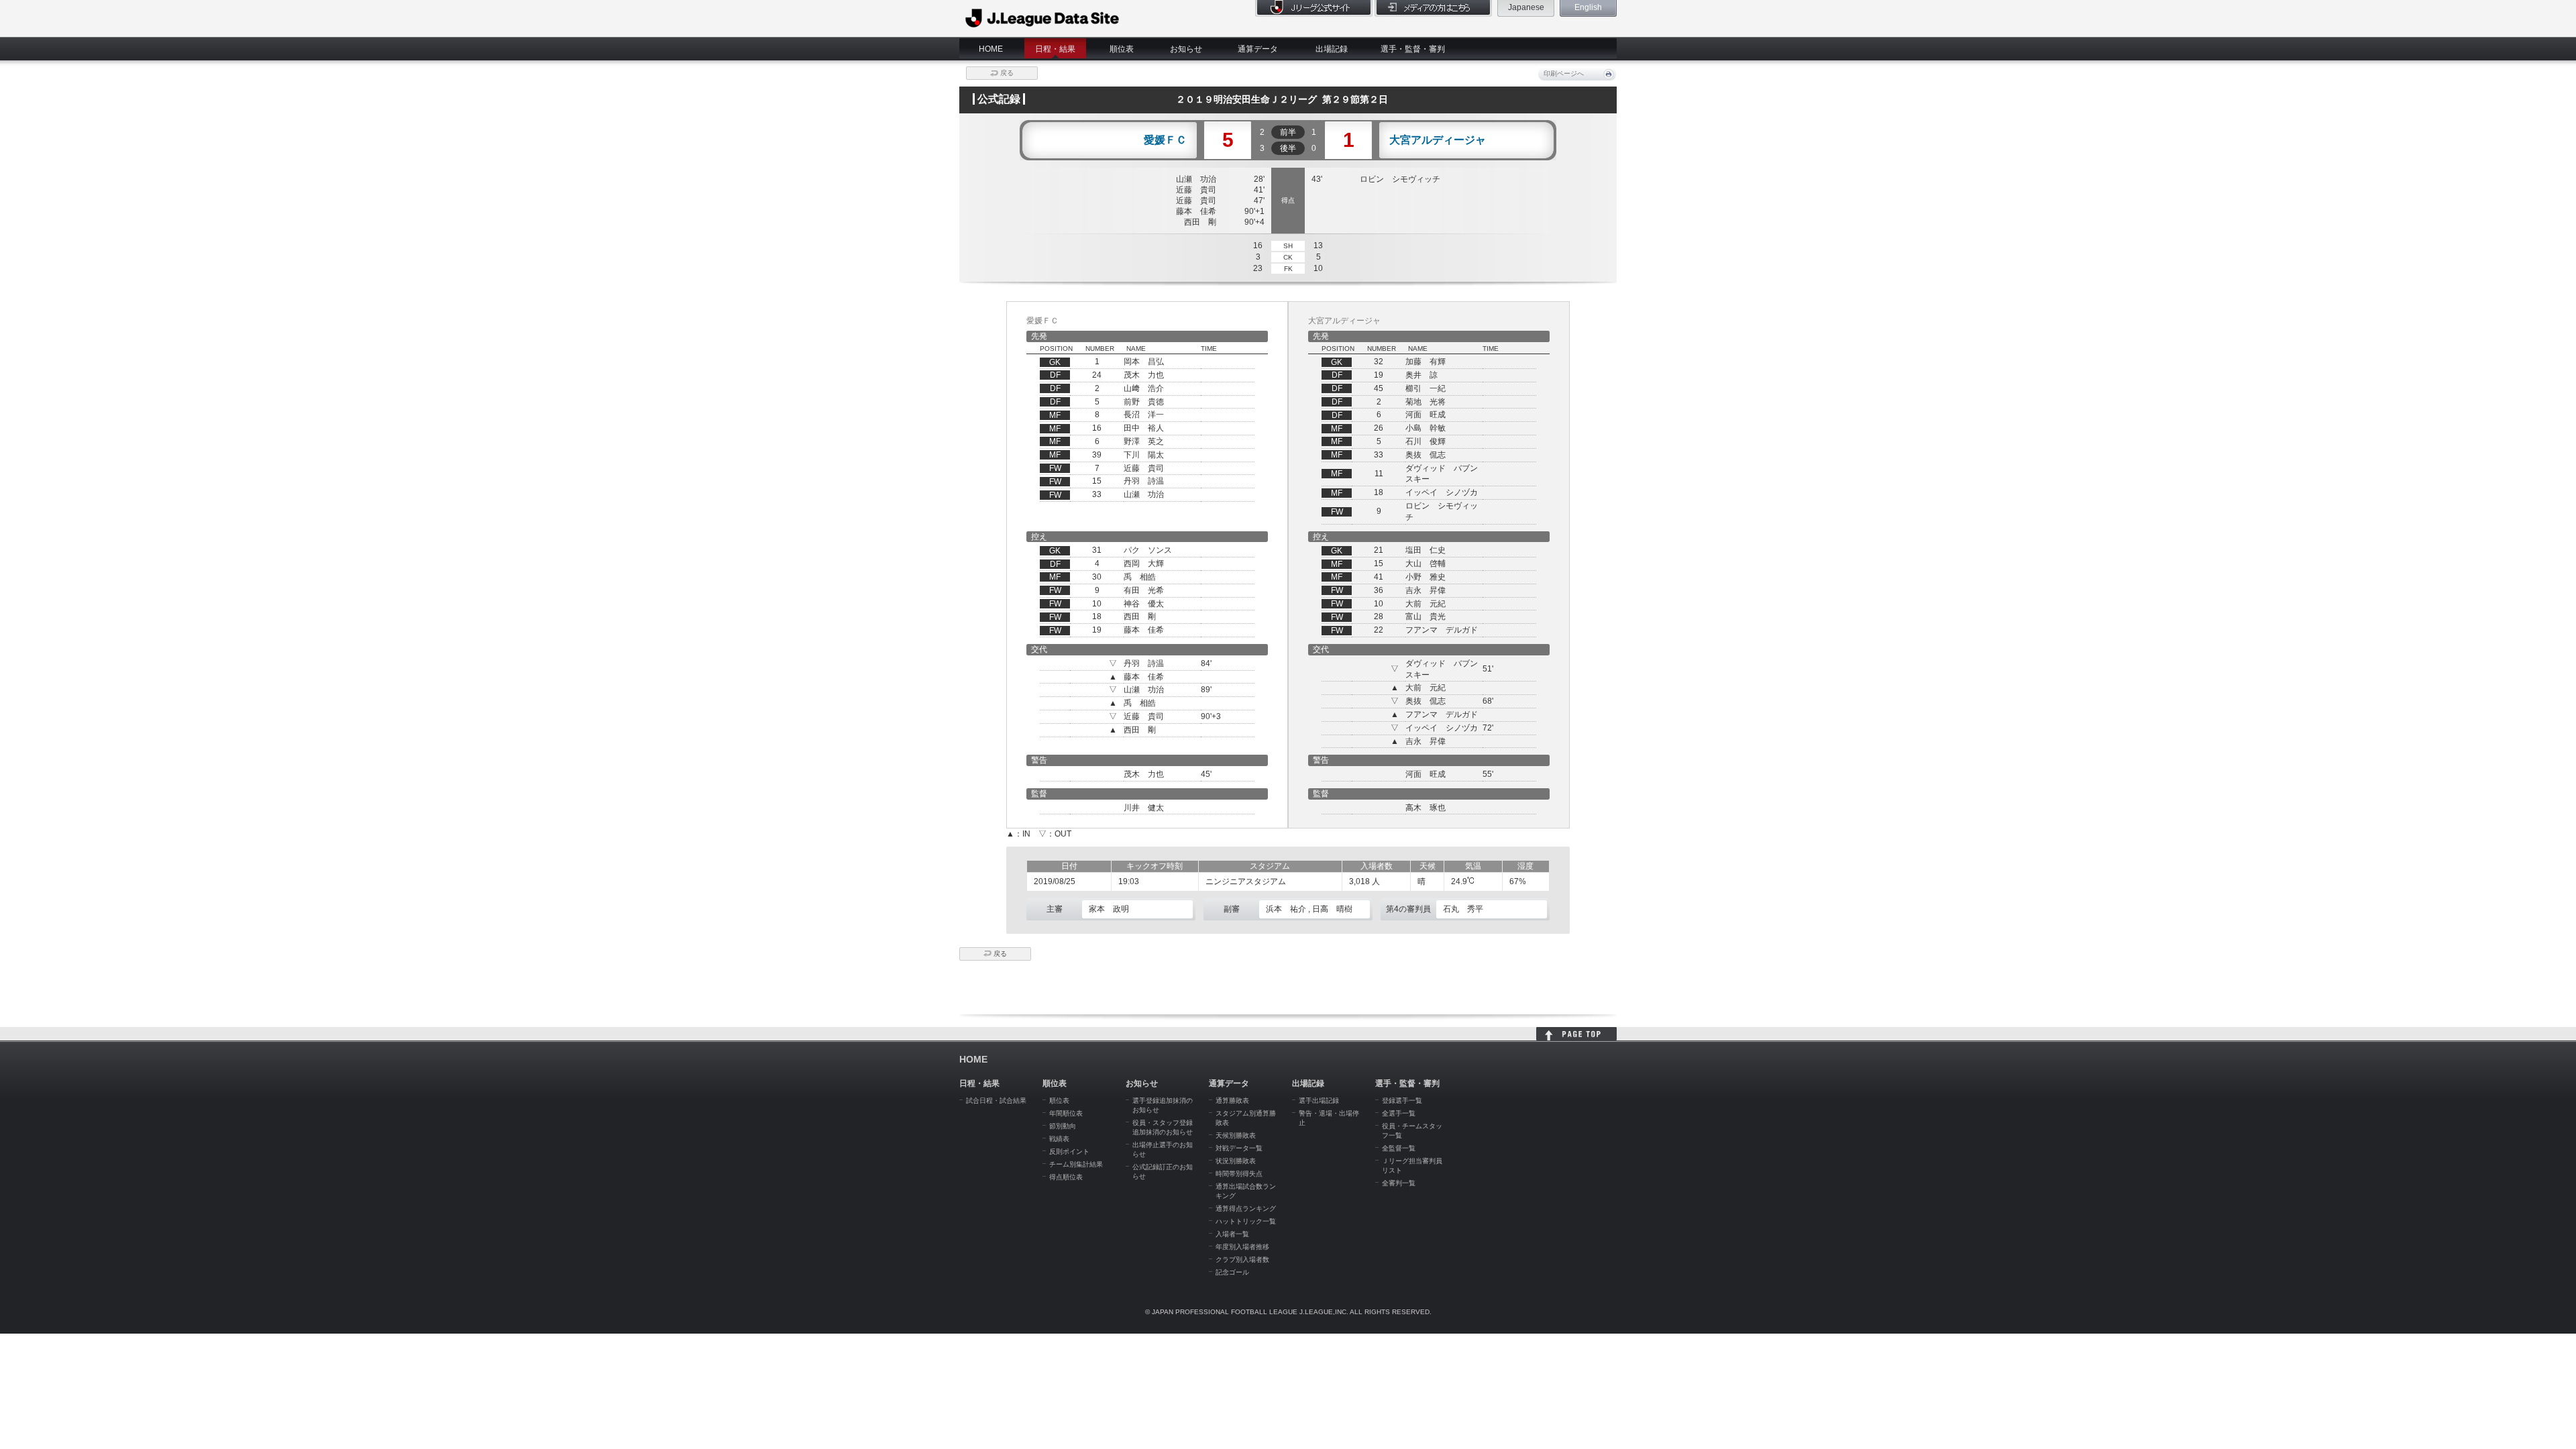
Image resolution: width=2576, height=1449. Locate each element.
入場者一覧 (1232, 1234)
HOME (991, 49)
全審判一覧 (1399, 1183)
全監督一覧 (1399, 1148)
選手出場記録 (1319, 1101)
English (1588, 7)
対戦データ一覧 (1239, 1148)
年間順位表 (1066, 1113)
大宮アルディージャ (1438, 140)
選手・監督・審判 (1413, 49)
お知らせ (1186, 49)
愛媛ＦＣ (1165, 140)
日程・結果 (1055, 49)
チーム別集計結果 (1076, 1164)
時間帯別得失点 (1239, 1174)
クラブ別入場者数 (1242, 1259)
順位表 (1122, 49)
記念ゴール (1232, 1272)
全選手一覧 (1399, 1113)
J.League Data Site (1043, 18)
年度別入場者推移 (1242, 1247)
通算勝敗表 (1232, 1101)
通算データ (1258, 49)
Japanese (1526, 7)
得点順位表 (1066, 1177)
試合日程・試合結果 (996, 1101)
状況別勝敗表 (1236, 1161)
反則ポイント (1069, 1151)
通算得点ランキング (1246, 1209)
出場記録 (1332, 49)
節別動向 (1063, 1126)
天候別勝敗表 (1236, 1135)
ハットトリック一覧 (1246, 1221)
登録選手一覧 (1402, 1101)
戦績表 (1059, 1139)
